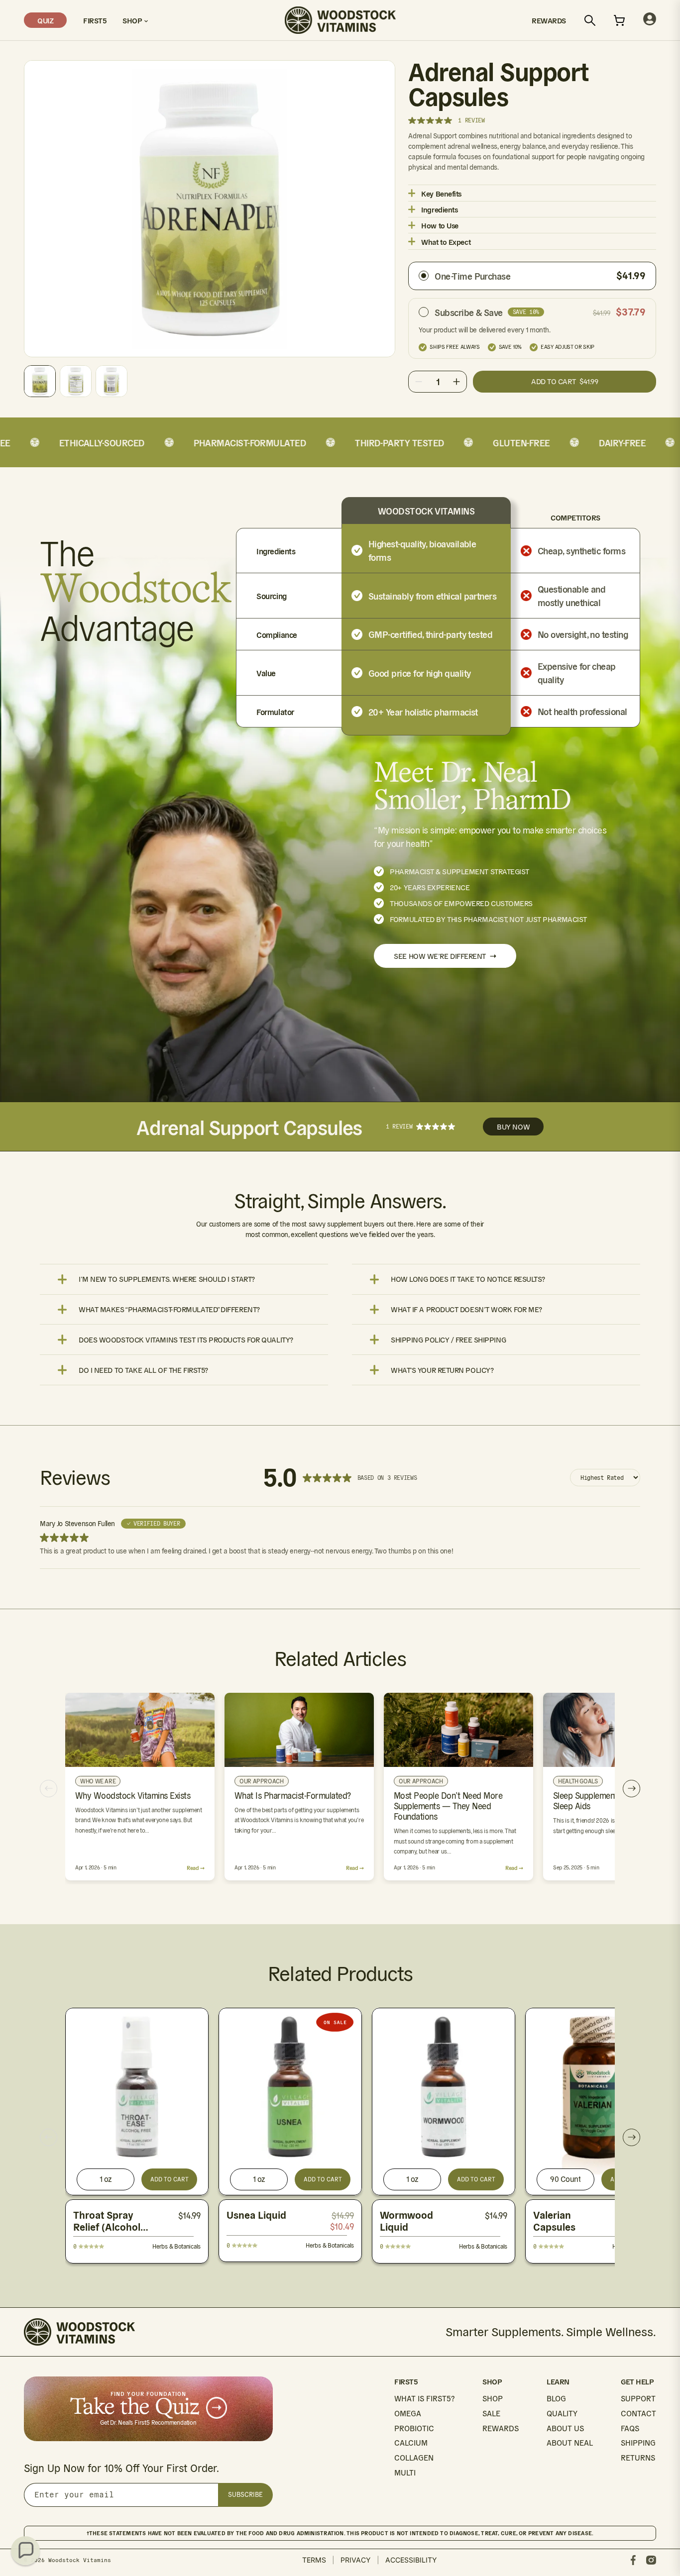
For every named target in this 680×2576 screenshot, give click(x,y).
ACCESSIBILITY (411, 2560)
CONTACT (638, 2414)
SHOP (493, 2399)
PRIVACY (356, 2560)
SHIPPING (638, 2443)
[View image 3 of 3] (112, 381)
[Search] (590, 20)
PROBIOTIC (414, 2428)
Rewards (549, 20)
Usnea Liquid (256, 2215)
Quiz (45, 20)
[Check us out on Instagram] (651, 2560)
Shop (133, 20)
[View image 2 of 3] (76, 381)
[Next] (631, 1789)
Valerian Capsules (554, 2221)
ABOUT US (565, 2428)
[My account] (650, 20)
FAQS (630, 2428)
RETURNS (638, 2458)
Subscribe (245, 2495)
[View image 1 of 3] (40, 381)
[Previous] (49, 1789)
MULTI (405, 2473)
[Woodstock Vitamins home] (340, 20)
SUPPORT (638, 2399)
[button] (25, 2551)
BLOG (556, 2399)
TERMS (314, 2560)
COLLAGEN (414, 2458)
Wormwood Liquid (406, 2221)
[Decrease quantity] (419, 382)
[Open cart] (619, 20)
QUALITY (562, 2414)
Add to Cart (170, 2179)
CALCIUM (411, 2443)
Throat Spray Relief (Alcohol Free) (107, 2227)
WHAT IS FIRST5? (424, 2399)
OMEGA (408, 2414)
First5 (95, 20)
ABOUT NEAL (570, 2443)
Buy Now (513, 1127)
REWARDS (501, 2428)
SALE (491, 2414)
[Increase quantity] (456, 382)
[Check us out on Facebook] (633, 2560)
